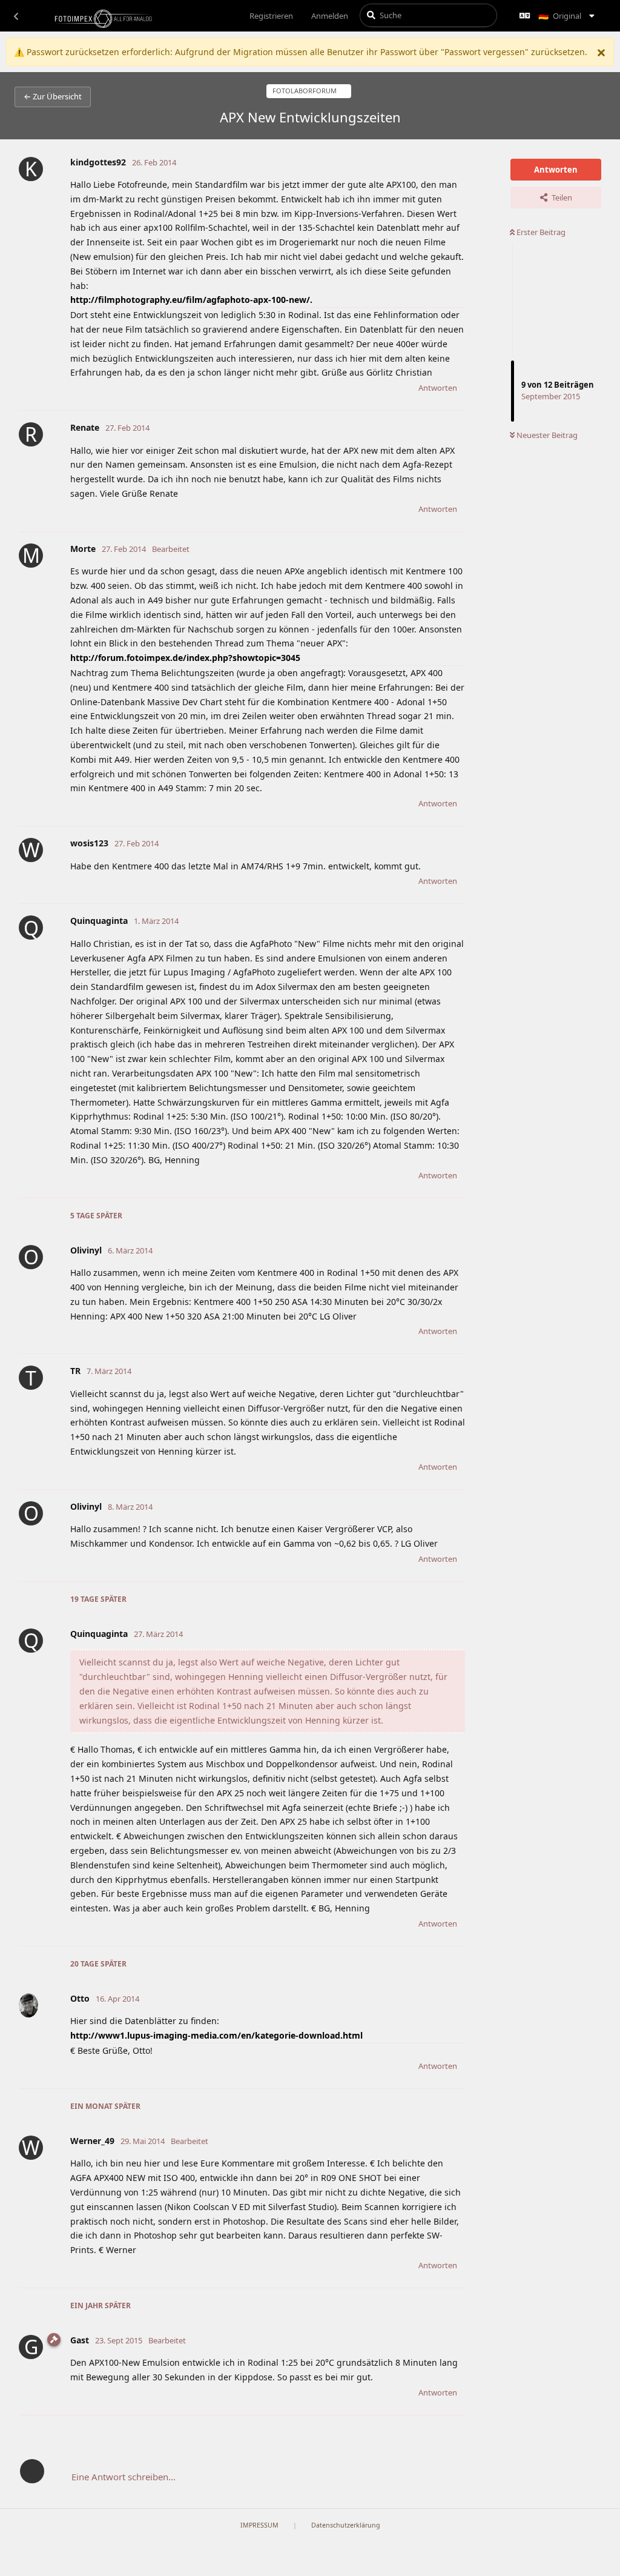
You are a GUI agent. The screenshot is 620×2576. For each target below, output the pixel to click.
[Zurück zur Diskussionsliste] (16, 16)
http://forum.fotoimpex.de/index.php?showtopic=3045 (185, 658)
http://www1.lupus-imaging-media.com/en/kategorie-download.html (216, 2035)
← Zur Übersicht (53, 96)
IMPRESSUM (259, 2525)
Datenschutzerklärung (346, 2525)
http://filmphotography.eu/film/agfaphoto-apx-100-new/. (191, 300)
